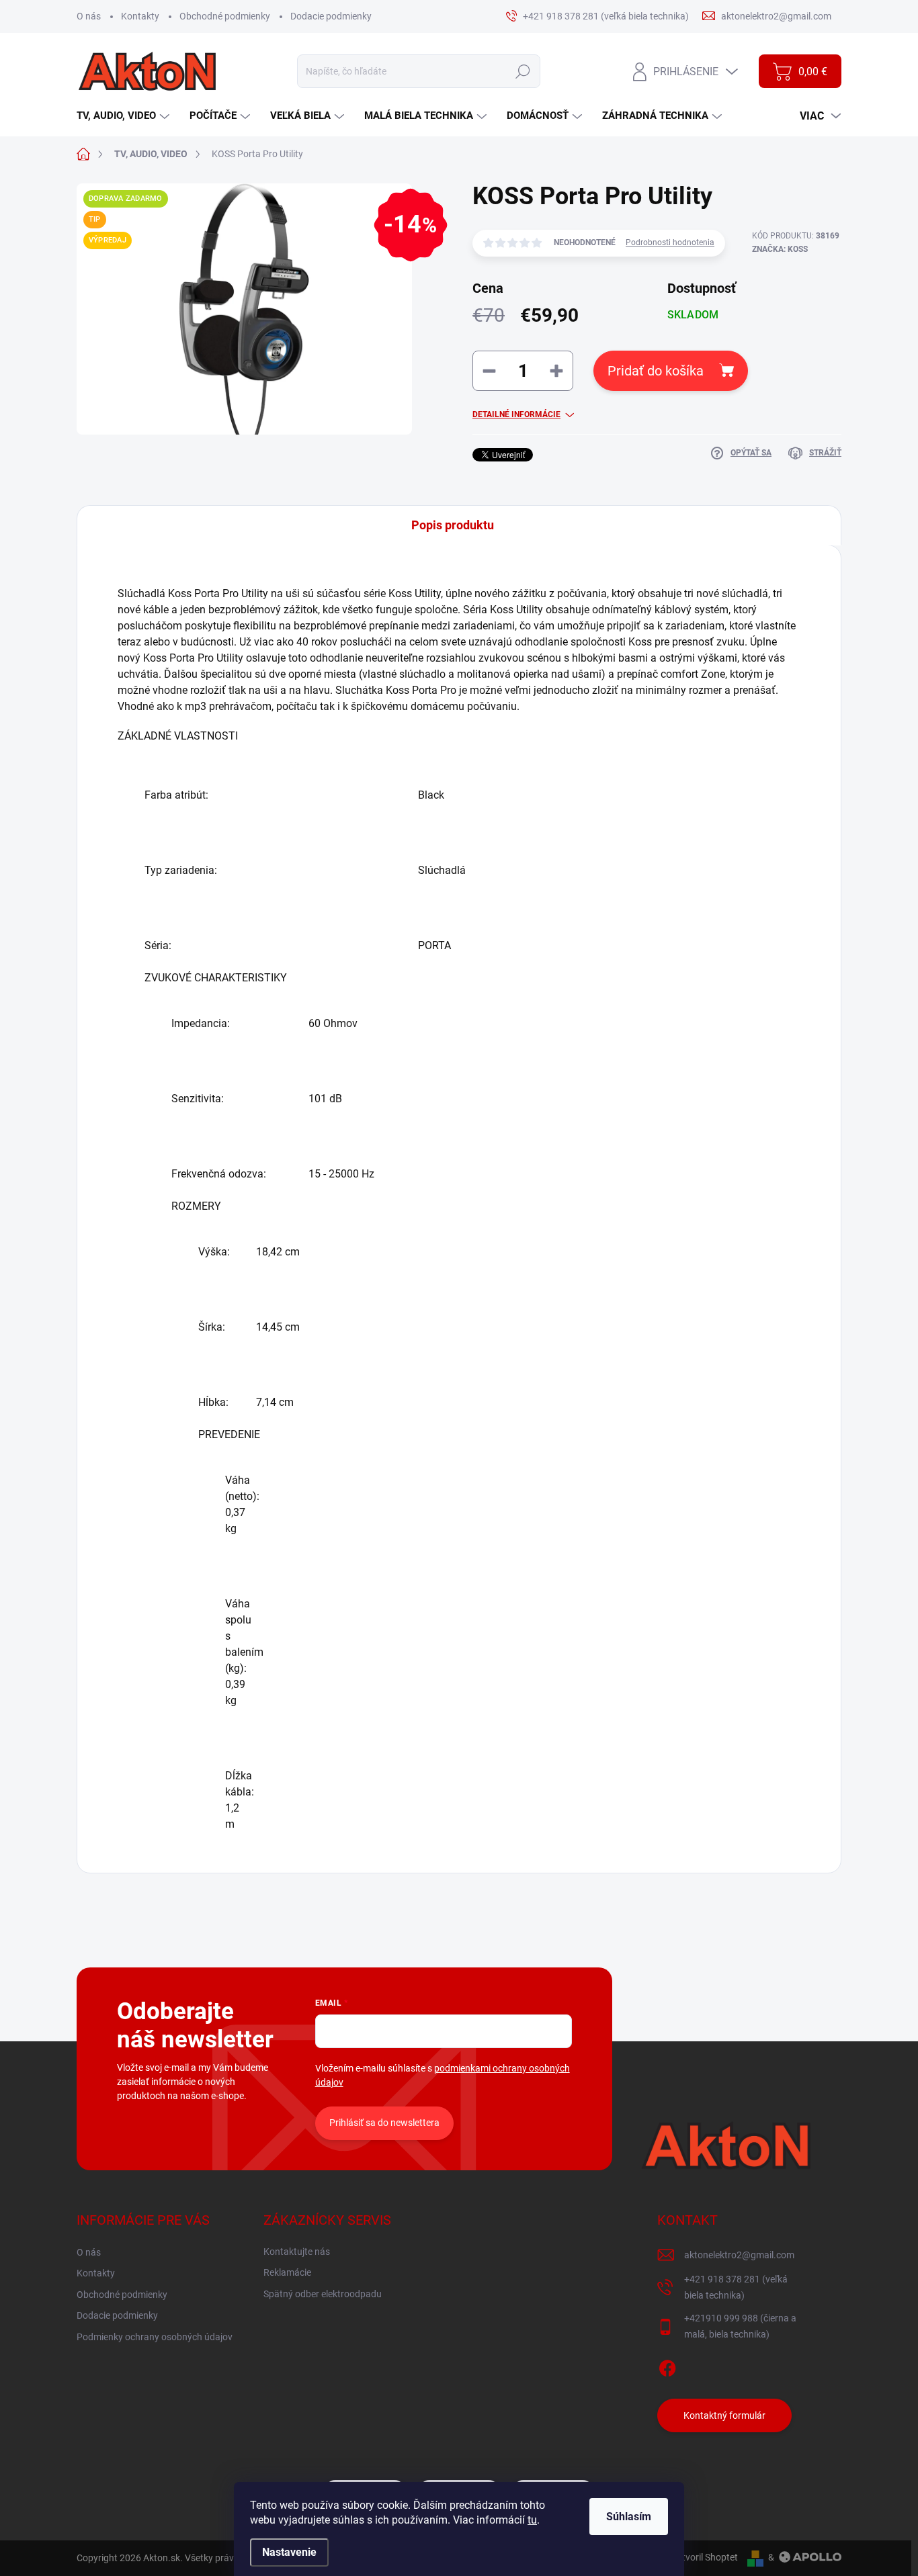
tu (532, 2520)
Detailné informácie (516, 414)
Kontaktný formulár (724, 2415)
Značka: (780, 249)
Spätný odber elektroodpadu (323, 2294)
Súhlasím (629, 2517)
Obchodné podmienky (225, 16)
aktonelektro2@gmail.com (739, 2255)
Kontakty (140, 16)
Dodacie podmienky (331, 16)
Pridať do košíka (656, 371)
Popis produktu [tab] (453, 525)
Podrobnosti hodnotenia (670, 242)
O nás (89, 16)
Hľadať (523, 71)
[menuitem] (125, 116)
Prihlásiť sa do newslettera (384, 2123)
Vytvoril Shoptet (705, 2557)
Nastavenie (289, 2552)
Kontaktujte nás (297, 2252)
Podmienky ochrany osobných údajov (155, 2337)
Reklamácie (287, 2272)
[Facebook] (667, 2366)
